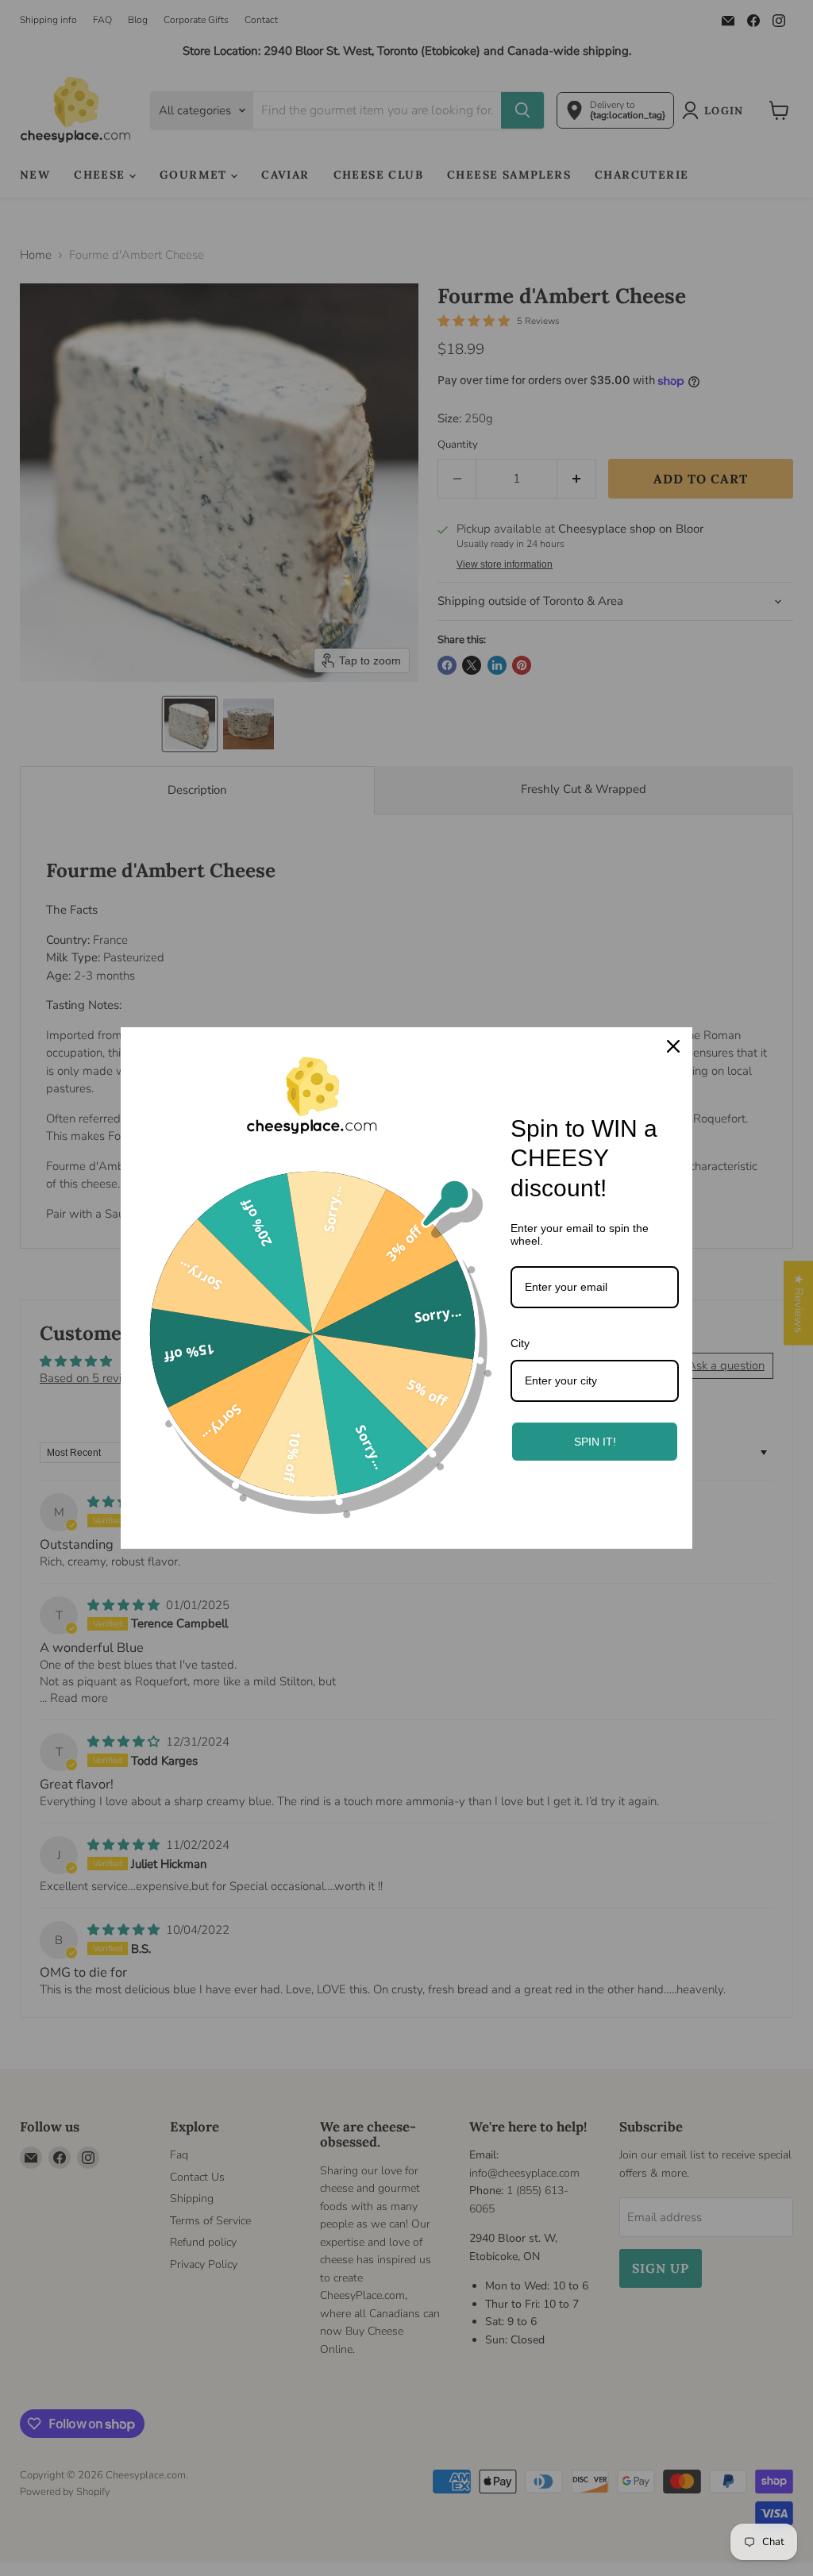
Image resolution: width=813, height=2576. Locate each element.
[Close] (673, 1046)
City (520, 1343)
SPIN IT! (595, 1442)
